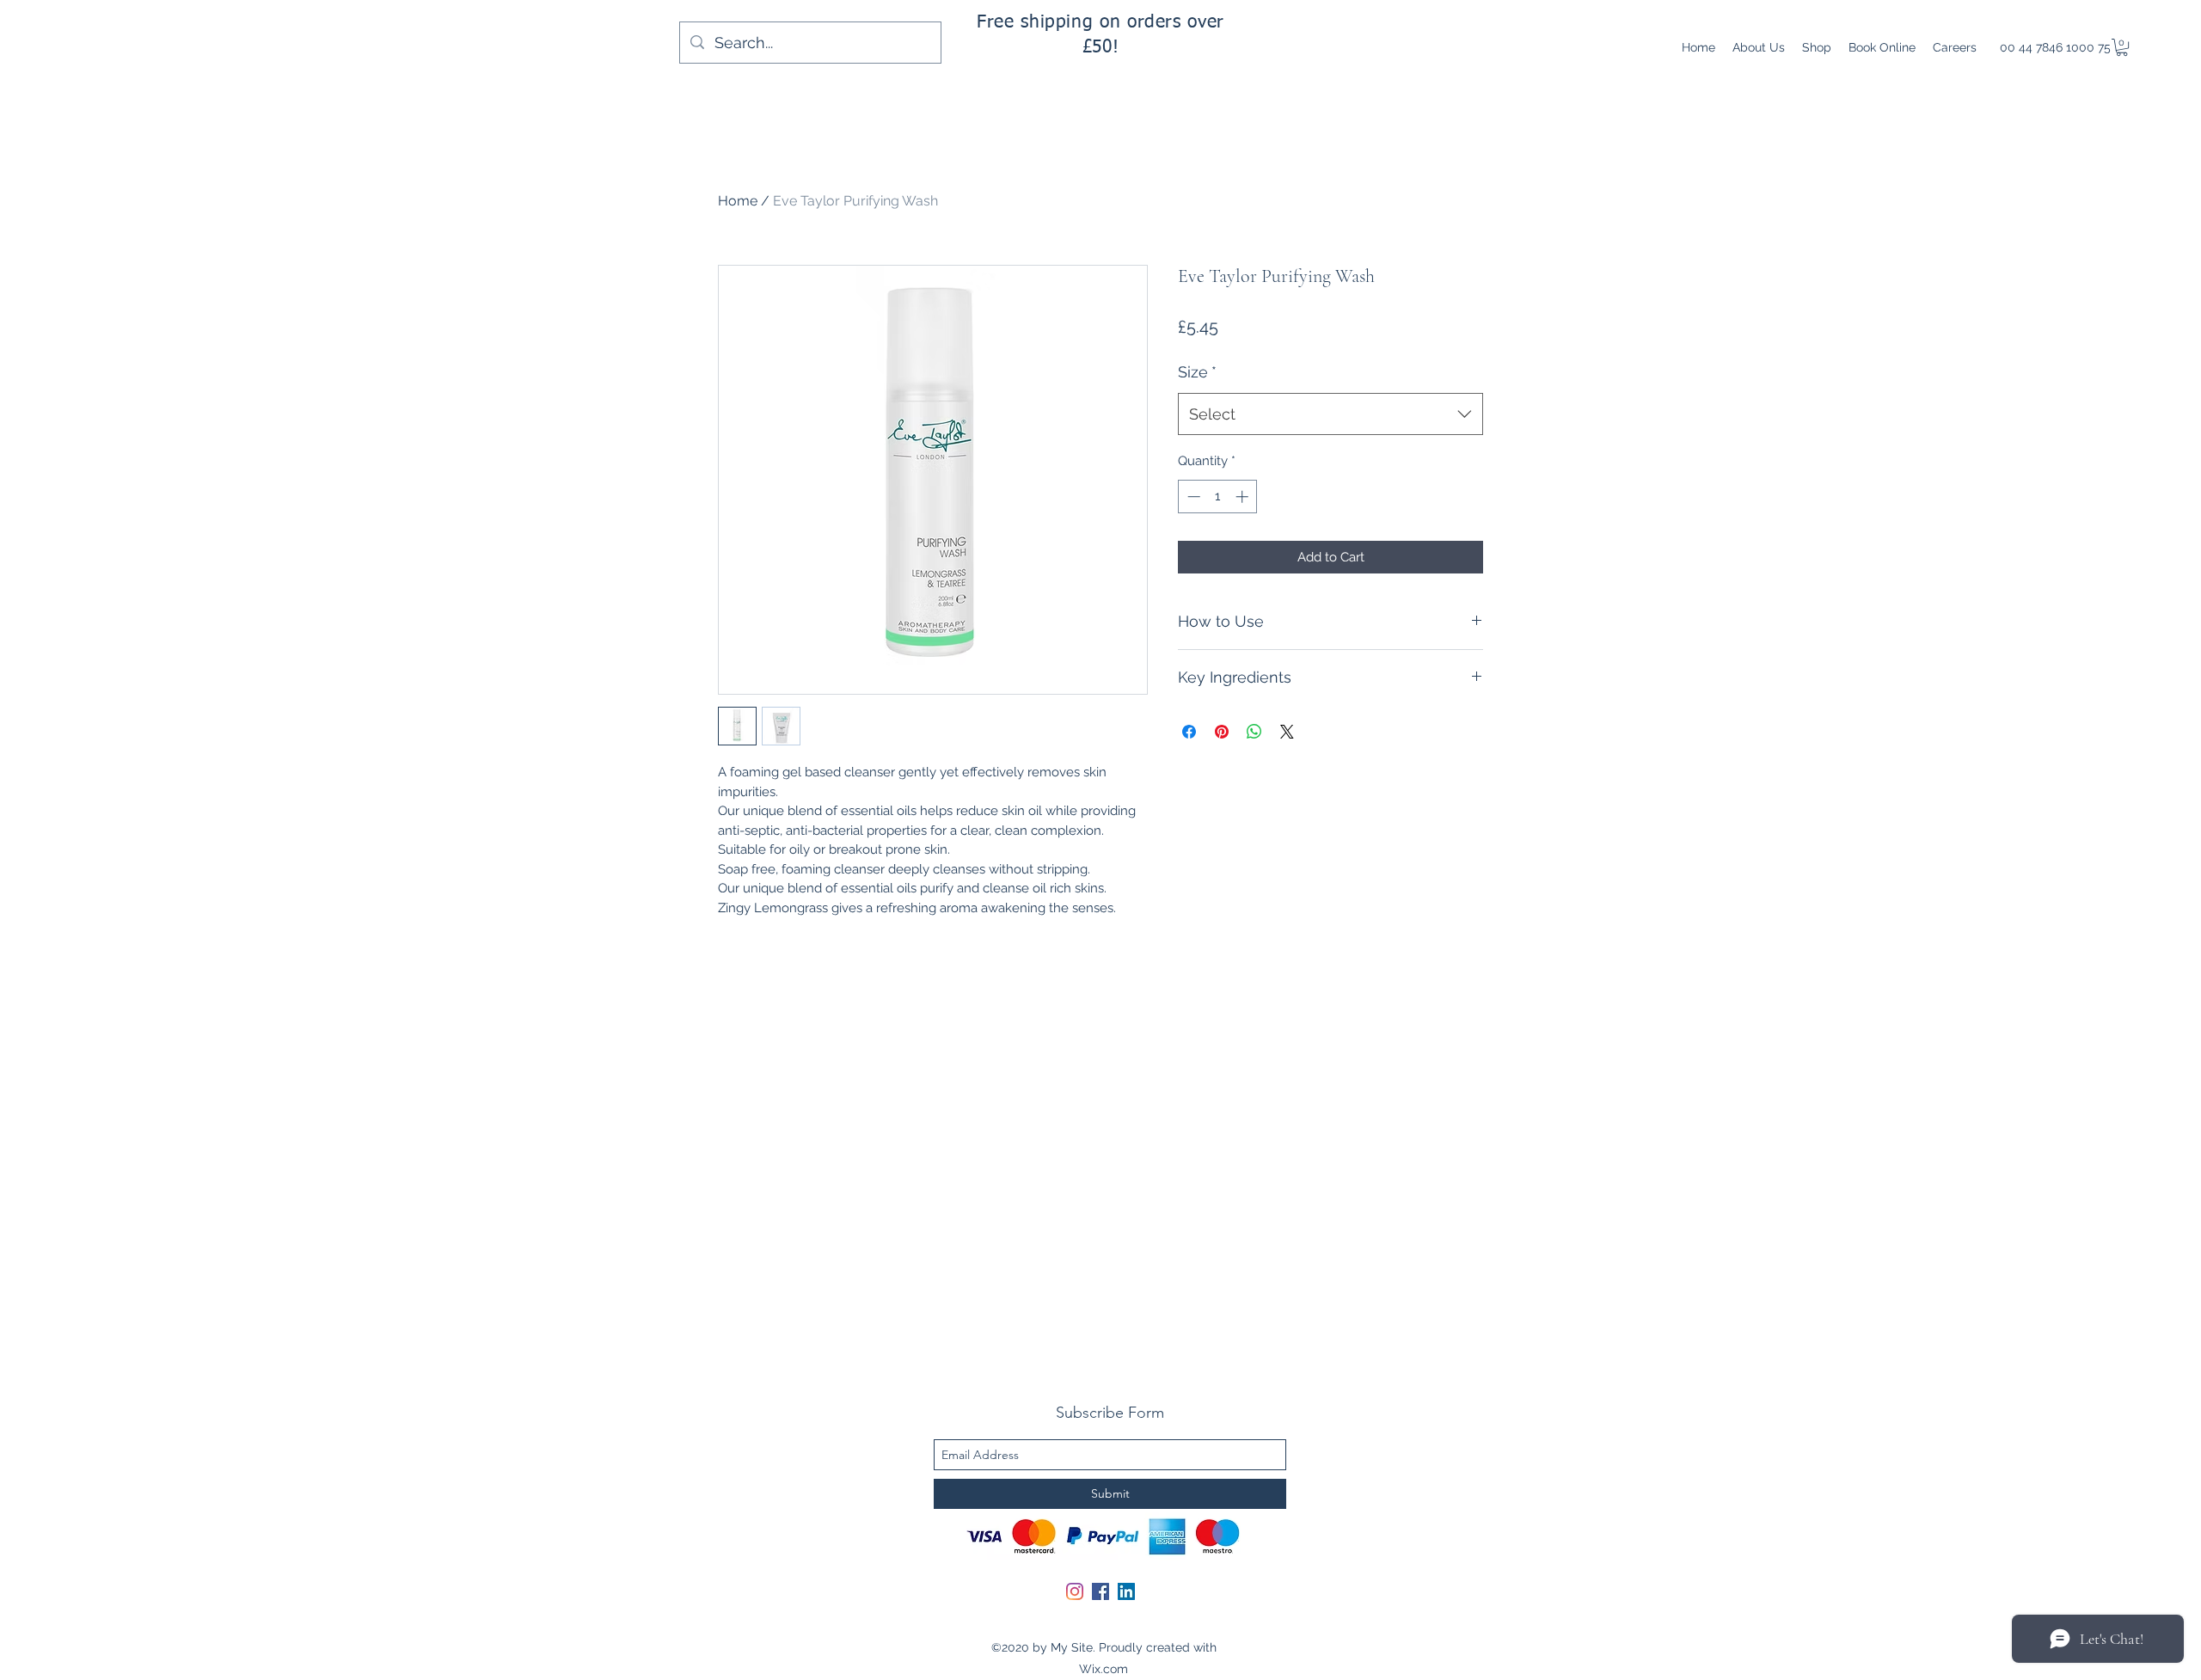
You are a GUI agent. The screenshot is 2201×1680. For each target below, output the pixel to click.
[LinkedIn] (1126, 1591)
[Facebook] (1100, 1591)
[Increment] (1244, 497)
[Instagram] (1075, 1591)
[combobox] (1330, 414)
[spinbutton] (1218, 497)
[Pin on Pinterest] (1222, 732)
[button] (2122, 47)
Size (1197, 372)
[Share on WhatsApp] (1254, 732)
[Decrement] (1192, 497)
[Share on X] (1287, 732)
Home (738, 201)
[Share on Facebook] (1189, 732)
